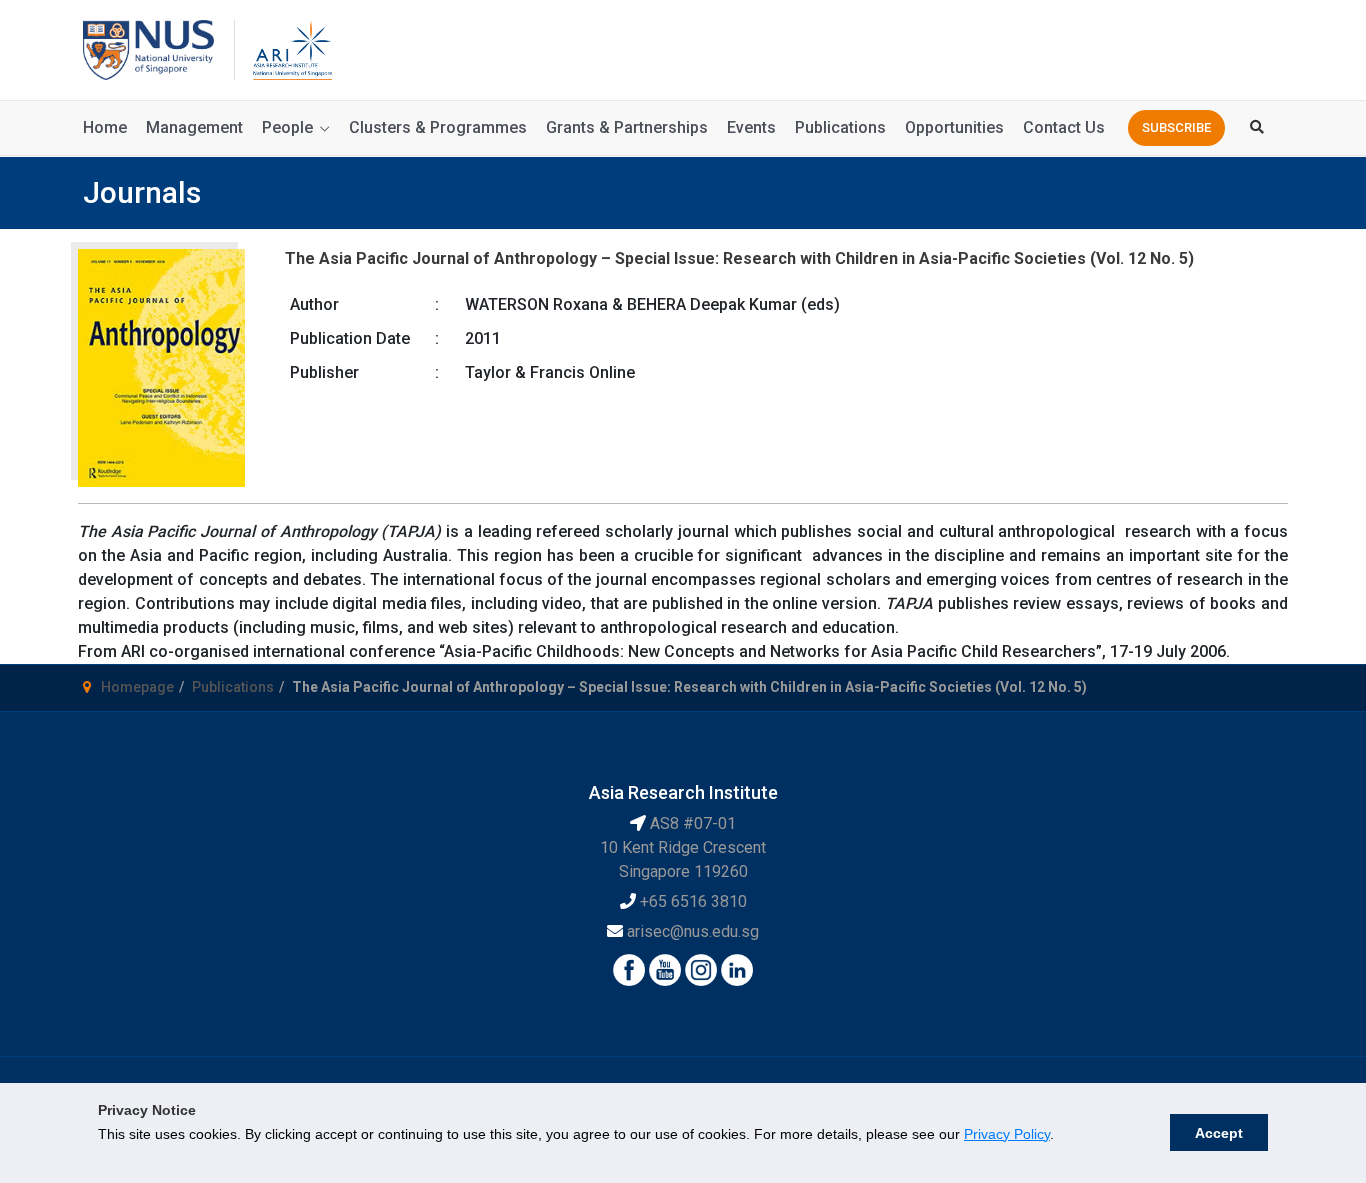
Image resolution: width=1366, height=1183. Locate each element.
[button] (1176, 128)
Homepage (137, 687)
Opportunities (954, 127)
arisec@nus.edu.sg (693, 931)
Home (105, 127)
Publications (840, 127)
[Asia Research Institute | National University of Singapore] (291, 48)
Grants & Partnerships (627, 127)
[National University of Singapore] (148, 48)
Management (194, 127)
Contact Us (1064, 127)
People (287, 127)
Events (751, 127)
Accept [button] (1219, 1133)
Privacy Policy (1007, 1134)
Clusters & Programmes (438, 127)
